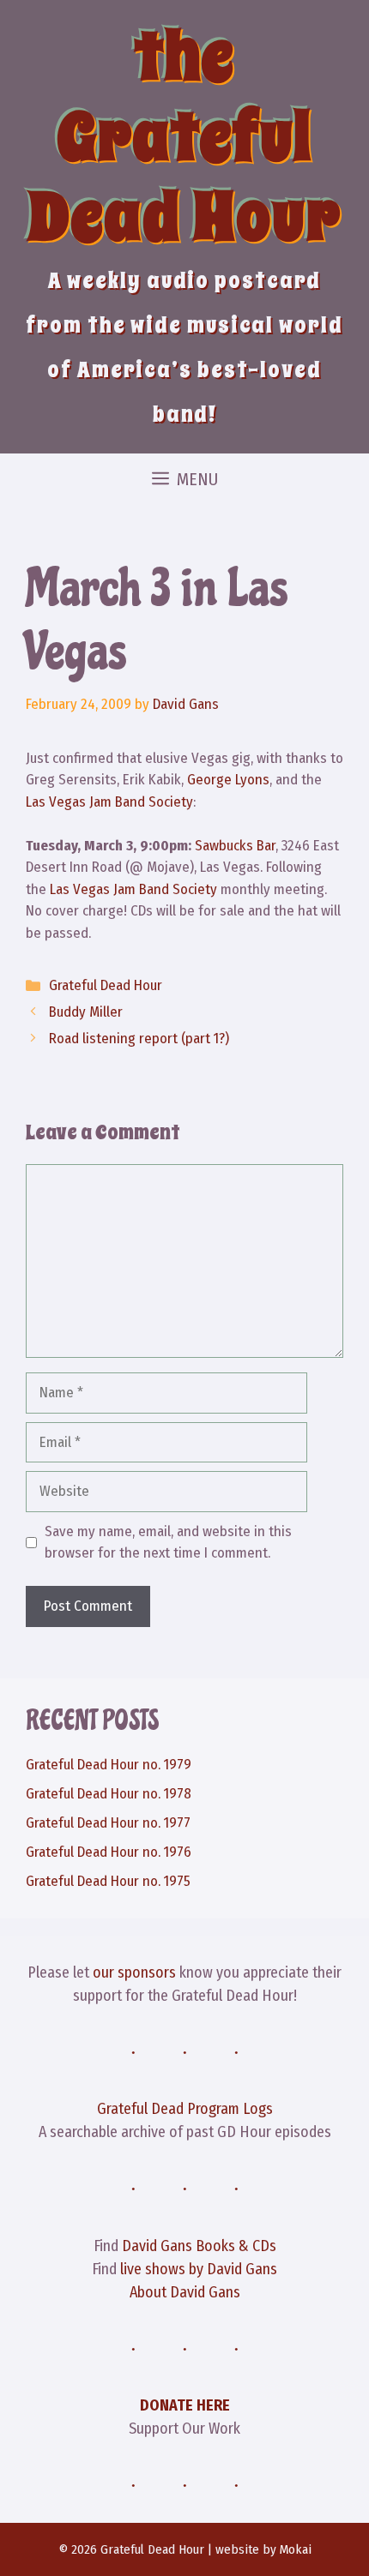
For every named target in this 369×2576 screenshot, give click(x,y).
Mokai (296, 2549)
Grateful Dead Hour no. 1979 (109, 1765)
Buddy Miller (86, 1012)
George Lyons (228, 780)
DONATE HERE (185, 2405)
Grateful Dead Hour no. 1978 (109, 1794)
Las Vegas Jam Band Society (109, 802)
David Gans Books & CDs (199, 2246)
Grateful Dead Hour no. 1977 (108, 1823)
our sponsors (134, 1973)
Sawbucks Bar (235, 846)
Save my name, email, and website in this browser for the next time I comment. (168, 1543)
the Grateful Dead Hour (184, 137)
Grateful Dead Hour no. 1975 (108, 1881)
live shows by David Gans (199, 2269)
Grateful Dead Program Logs (185, 2109)
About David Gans (185, 2292)
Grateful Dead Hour (106, 985)
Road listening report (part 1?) (139, 1039)
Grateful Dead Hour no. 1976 (109, 1852)
